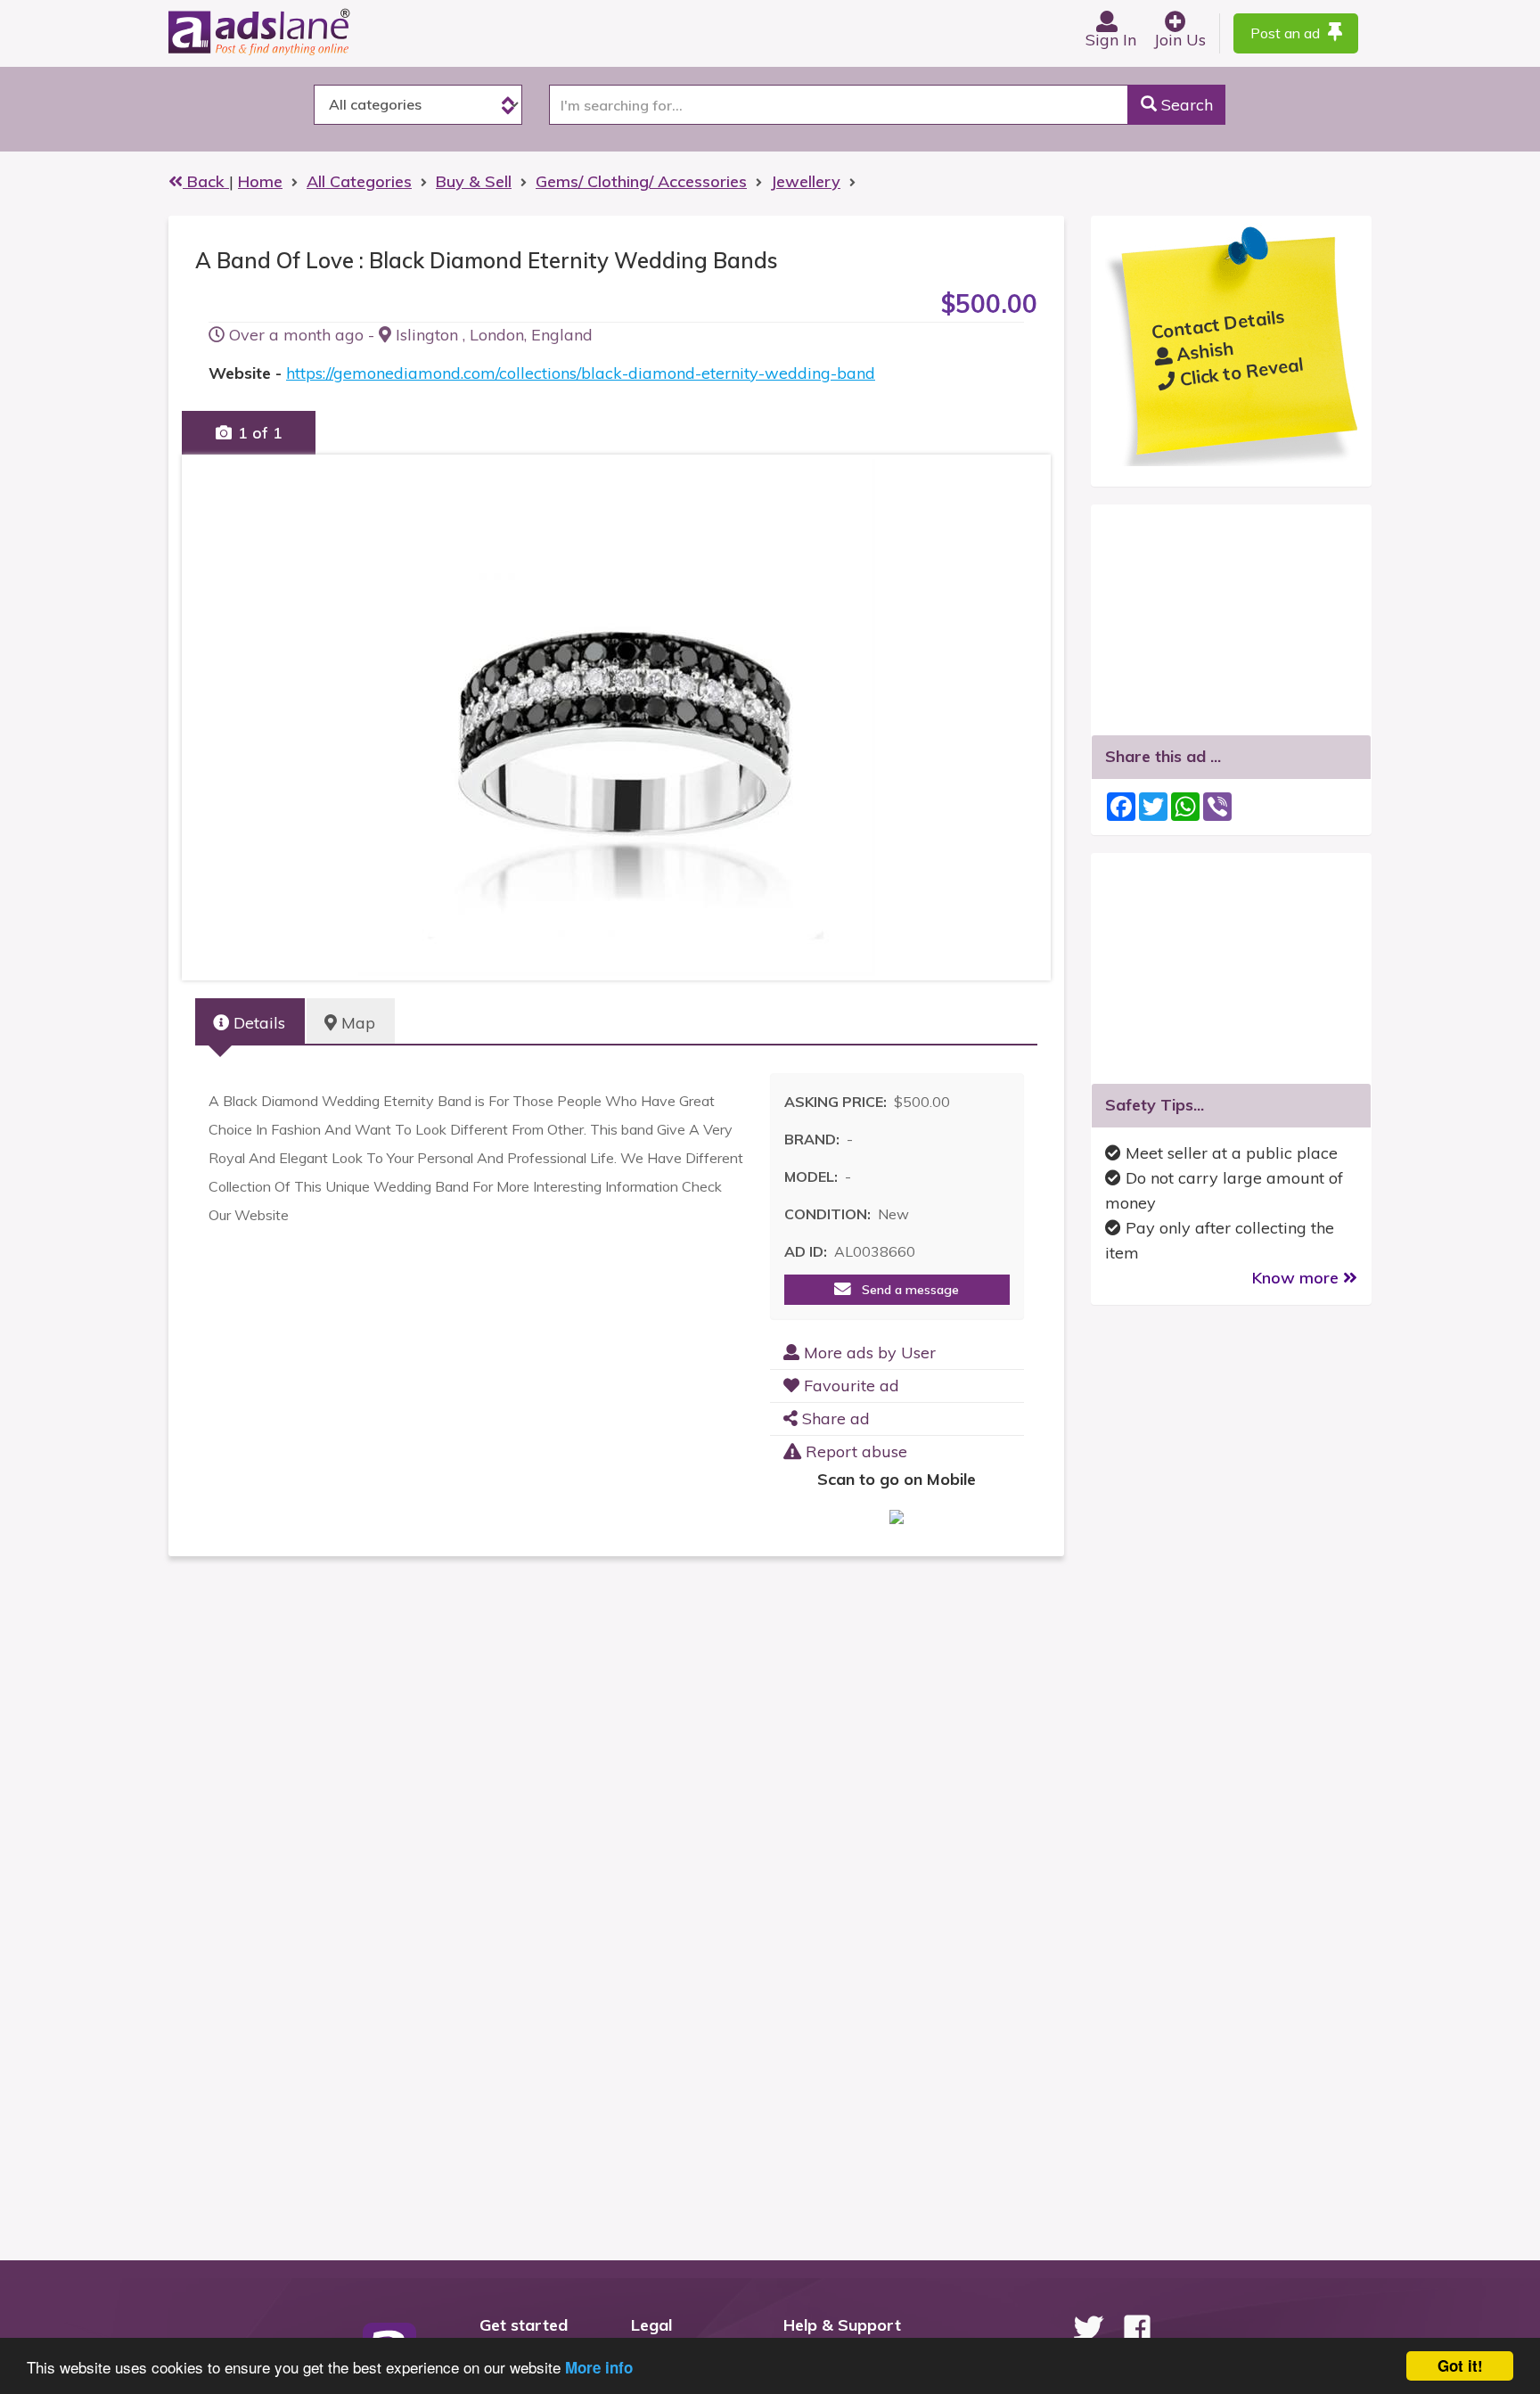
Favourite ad (849, 1386)
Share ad (834, 1418)
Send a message (905, 1290)
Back (206, 181)
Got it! (1460, 2365)
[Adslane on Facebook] (1137, 2328)
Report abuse (854, 1451)
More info (599, 2367)
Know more (1298, 1278)
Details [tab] (257, 1023)
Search (1185, 105)
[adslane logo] (289, 31)
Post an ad (1287, 33)
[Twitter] (1088, 2328)
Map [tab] (356, 1023)
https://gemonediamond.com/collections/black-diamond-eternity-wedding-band (581, 373)
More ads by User (868, 1353)
